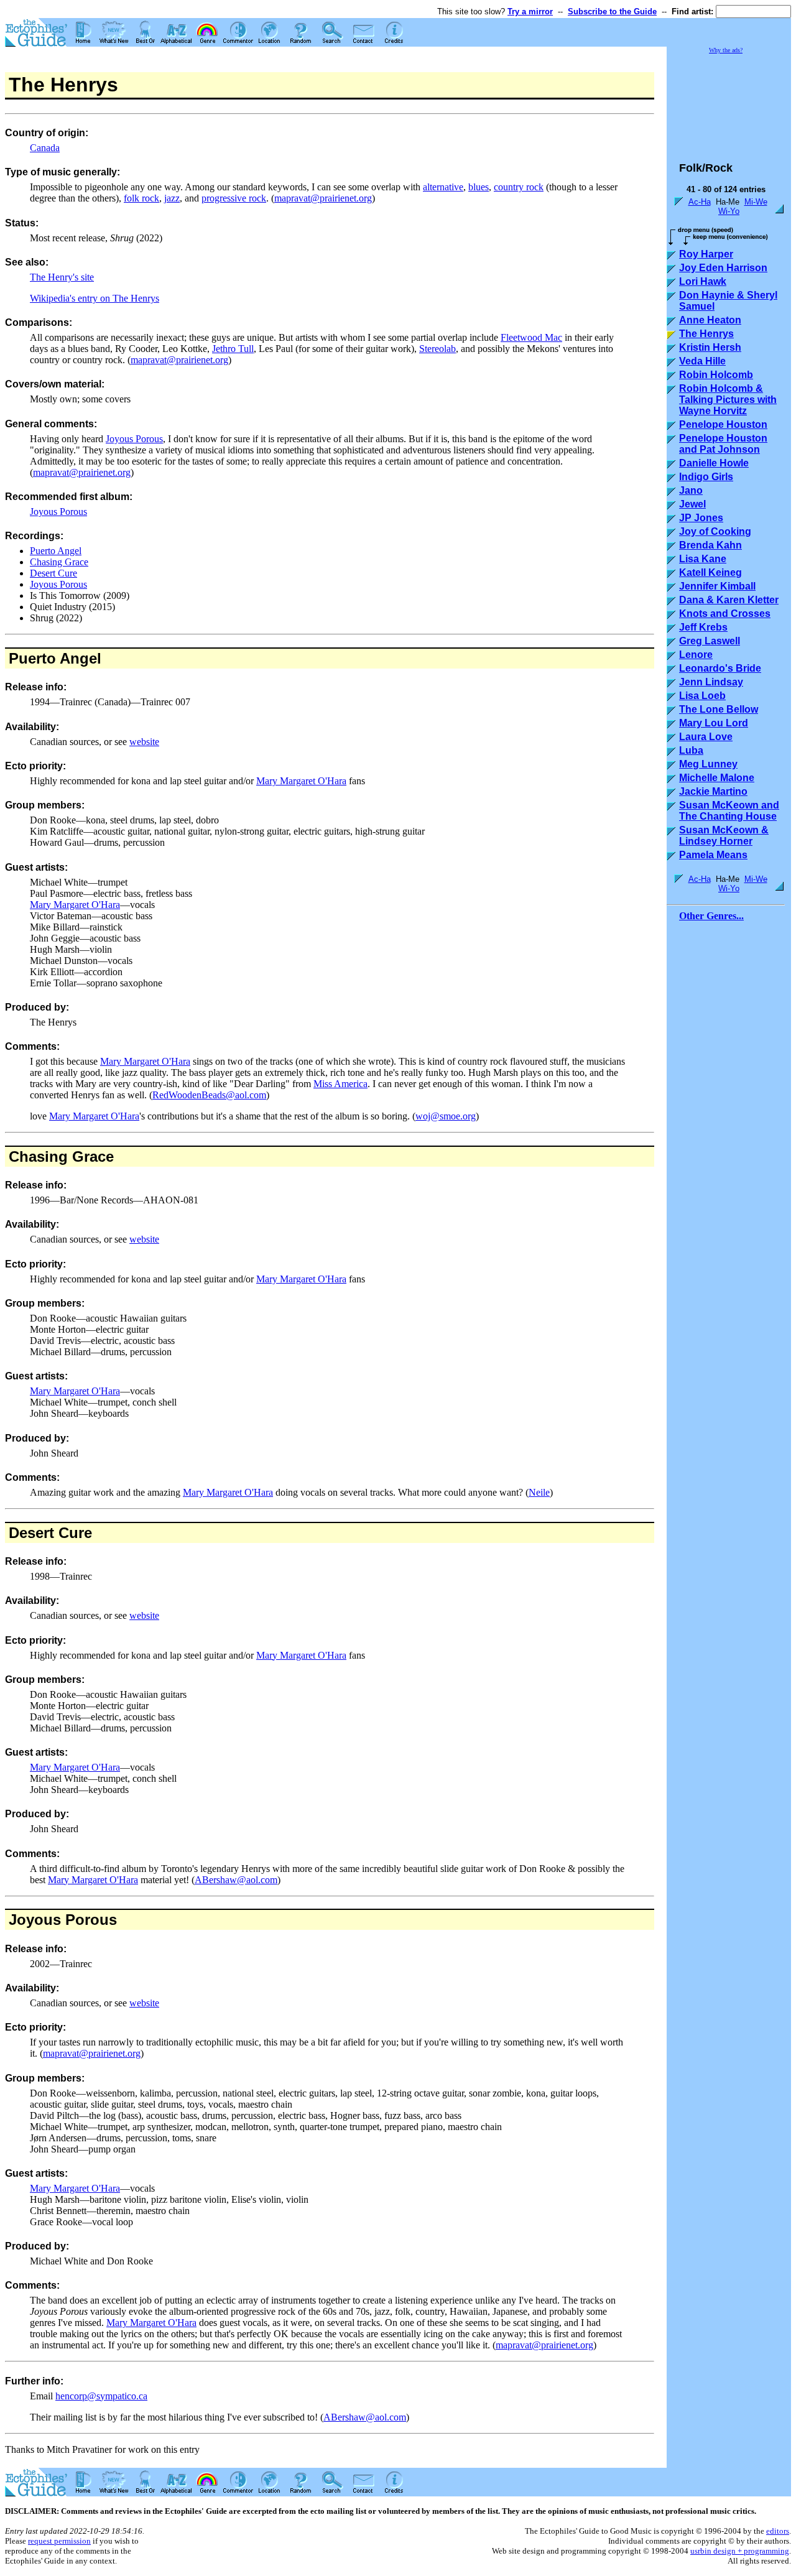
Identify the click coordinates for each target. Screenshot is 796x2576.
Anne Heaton (710, 320)
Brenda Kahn (710, 545)
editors (778, 2531)
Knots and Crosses (725, 614)
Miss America (340, 1084)
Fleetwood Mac (531, 337)
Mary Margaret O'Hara (301, 781)
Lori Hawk (703, 281)
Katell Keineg (710, 572)
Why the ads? (726, 50)
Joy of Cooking (715, 531)
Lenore (696, 655)
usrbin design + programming (740, 2551)
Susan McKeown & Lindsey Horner (724, 836)
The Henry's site (62, 277)
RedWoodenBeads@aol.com (209, 1095)
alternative (443, 187)
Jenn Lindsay (711, 682)
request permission (59, 2541)
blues (479, 187)
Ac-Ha (700, 202)
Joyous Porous (134, 439)
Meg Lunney (708, 764)
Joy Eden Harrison (723, 268)
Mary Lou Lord (714, 723)
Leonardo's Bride (720, 668)
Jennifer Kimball (717, 586)
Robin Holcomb (716, 375)
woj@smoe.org (446, 1116)
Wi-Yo (729, 211)
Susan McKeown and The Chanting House (729, 811)
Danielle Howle (714, 463)
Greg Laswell (710, 641)
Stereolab (437, 349)
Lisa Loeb (702, 696)
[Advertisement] (729, 102)
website (144, 742)
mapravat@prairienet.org (323, 198)
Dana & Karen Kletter (729, 600)
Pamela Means (713, 855)
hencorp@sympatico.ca (101, 2396)
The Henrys (706, 334)
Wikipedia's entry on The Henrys (95, 298)
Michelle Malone (717, 778)
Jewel (692, 504)
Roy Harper (706, 254)
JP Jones (701, 518)
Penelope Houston (723, 424)
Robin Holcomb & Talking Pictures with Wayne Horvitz (728, 400)
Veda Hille (702, 361)
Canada (45, 148)
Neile (539, 1492)
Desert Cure (53, 573)
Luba (691, 750)
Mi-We (756, 202)
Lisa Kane (703, 559)
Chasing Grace (59, 562)
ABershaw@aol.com (236, 1880)
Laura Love (706, 737)
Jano (691, 490)
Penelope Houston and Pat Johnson (723, 444)
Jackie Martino (713, 791)
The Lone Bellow (719, 709)
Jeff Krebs (703, 627)
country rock (519, 187)
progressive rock (234, 198)
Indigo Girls (706, 477)
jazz (172, 198)
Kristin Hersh (710, 347)
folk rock (141, 198)
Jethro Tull (233, 349)
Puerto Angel (56, 551)
